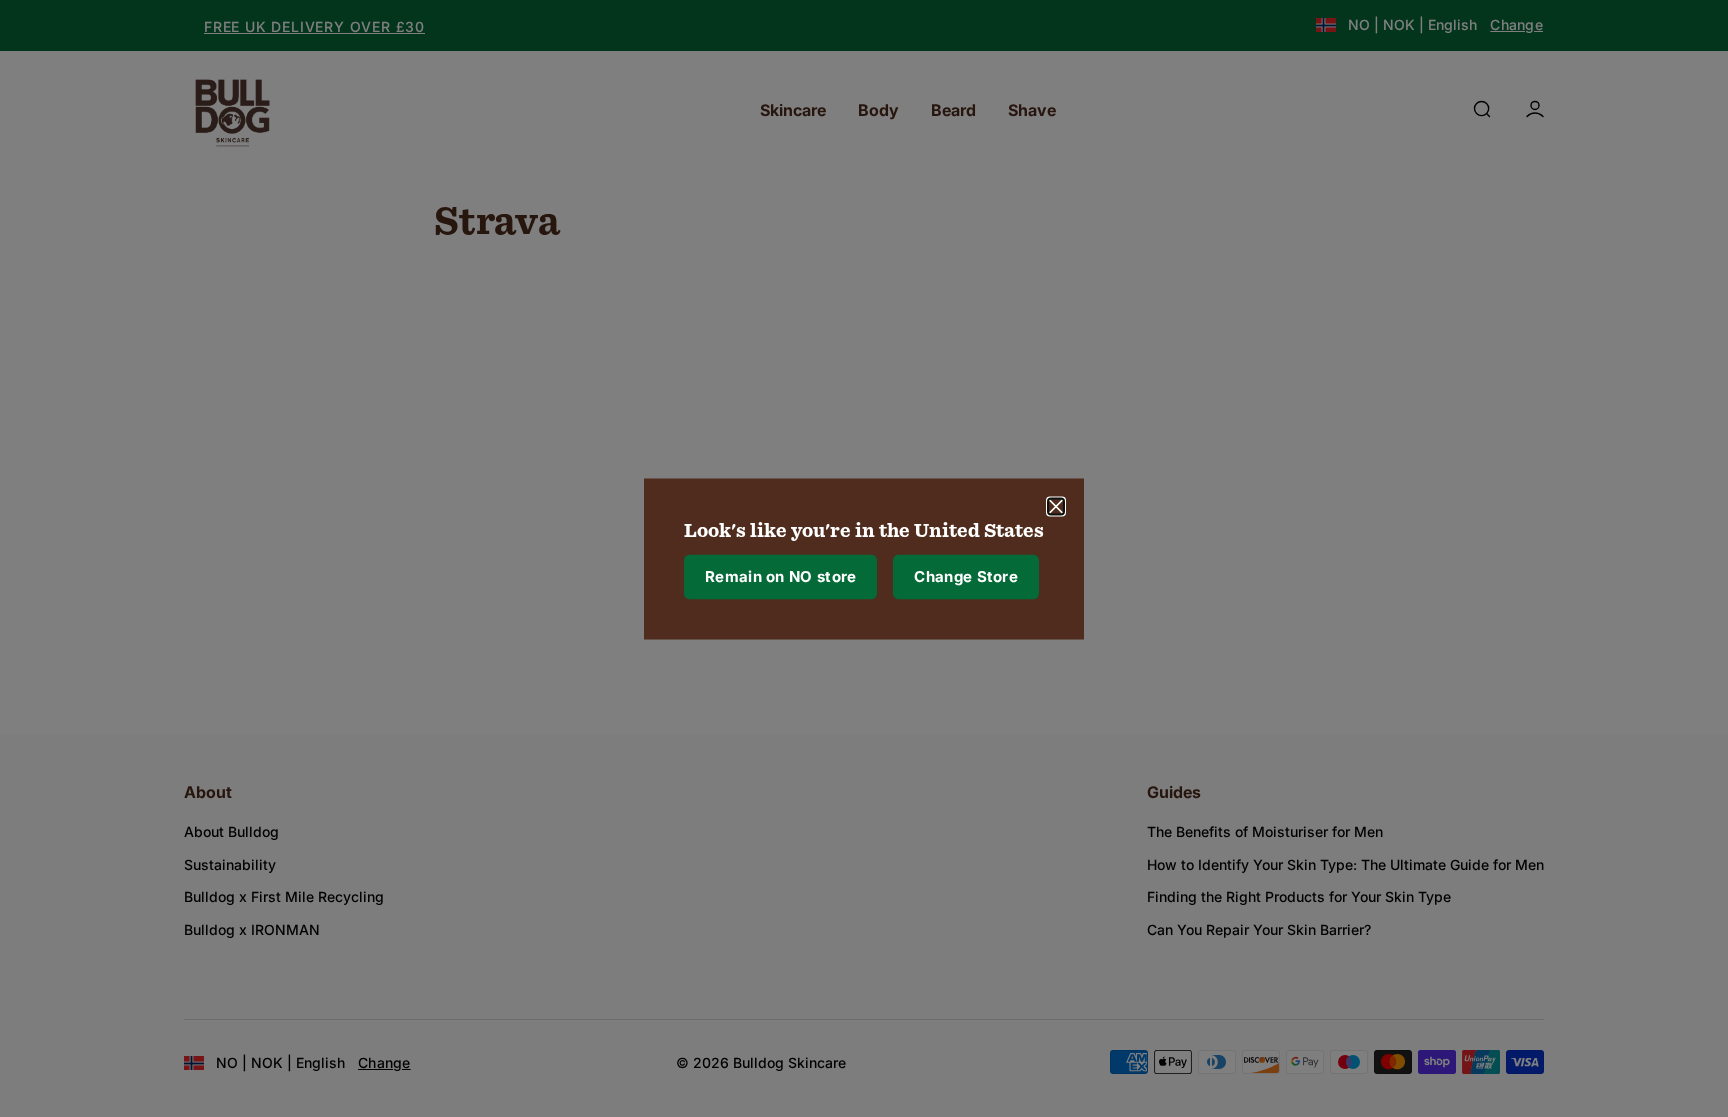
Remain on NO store (780, 576)
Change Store (966, 576)
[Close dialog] (1056, 506)
